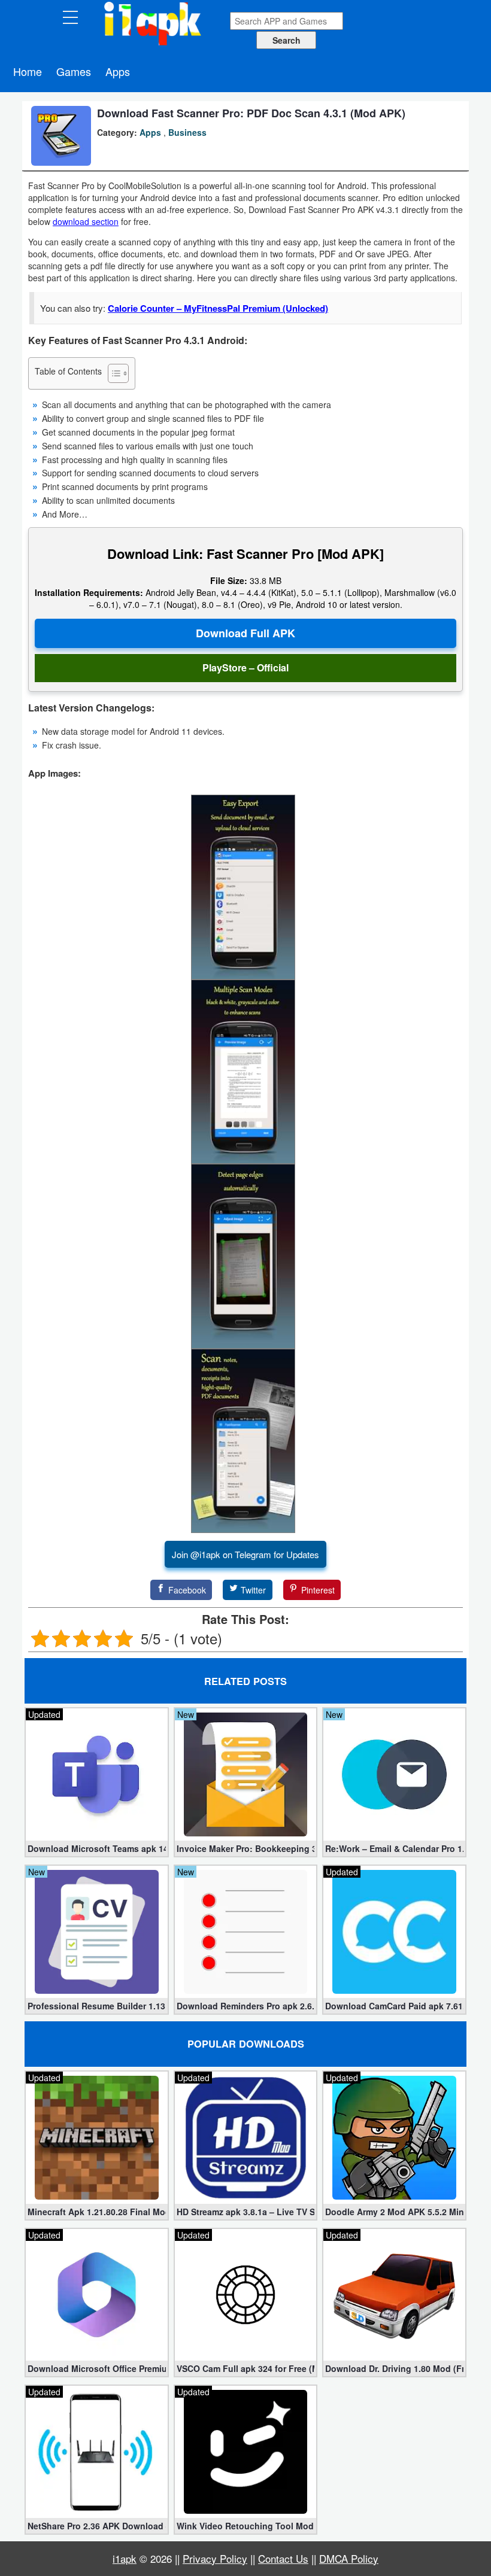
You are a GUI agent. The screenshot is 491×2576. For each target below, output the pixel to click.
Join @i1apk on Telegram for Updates (245, 1554)
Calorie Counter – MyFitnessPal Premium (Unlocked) (218, 308)
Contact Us (283, 2558)
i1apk (125, 2558)
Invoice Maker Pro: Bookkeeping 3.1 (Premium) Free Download (246, 1848)
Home (28, 71)
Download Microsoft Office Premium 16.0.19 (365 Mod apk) (97, 2368)
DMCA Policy (349, 2558)
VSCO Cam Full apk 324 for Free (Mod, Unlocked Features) (246, 2368)
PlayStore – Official (245, 667)
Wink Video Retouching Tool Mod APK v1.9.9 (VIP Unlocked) (246, 2526)
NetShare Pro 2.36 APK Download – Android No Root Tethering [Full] (97, 2526)
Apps (118, 71)
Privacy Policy (215, 2558)
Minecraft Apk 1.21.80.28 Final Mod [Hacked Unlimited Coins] (97, 2212)
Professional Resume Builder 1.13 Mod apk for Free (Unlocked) (97, 2006)
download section (86, 221)
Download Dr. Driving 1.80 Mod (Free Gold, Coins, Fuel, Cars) (394, 2368)
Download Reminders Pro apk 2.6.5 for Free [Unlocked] (246, 2006)
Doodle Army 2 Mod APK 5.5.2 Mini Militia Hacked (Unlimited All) (394, 2212)
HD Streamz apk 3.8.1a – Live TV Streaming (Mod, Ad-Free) (246, 2212)
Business (187, 132)
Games (74, 71)
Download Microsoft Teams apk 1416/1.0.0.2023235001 (97, 1848)
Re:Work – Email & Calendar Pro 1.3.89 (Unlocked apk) (394, 1848)
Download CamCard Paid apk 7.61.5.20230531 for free (394, 2006)
